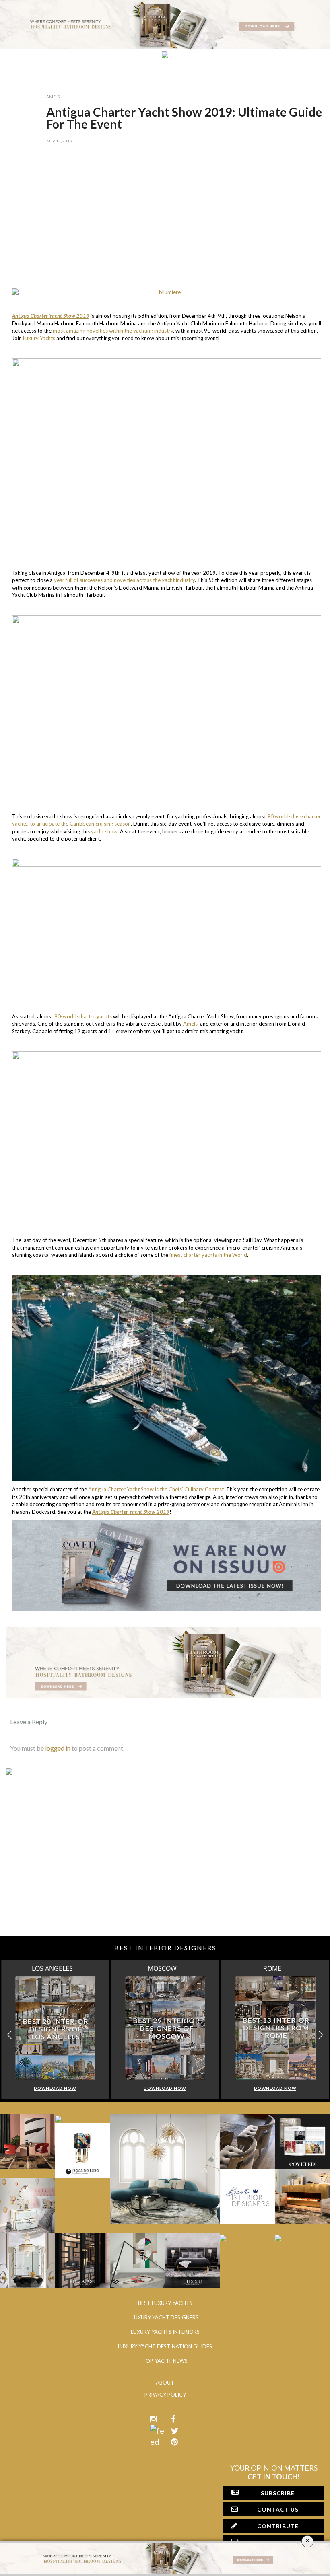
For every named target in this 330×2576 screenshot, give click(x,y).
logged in (58, 1748)
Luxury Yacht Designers (165, 2317)
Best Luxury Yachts (165, 2303)
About (165, 2383)
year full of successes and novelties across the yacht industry (124, 580)
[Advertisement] (164, 220)
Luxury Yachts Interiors (165, 2332)
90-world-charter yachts (83, 1016)
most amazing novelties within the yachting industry (113, 331)
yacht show (104, 831)
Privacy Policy (165, 2395)
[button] (321, 2035)
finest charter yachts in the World (208, 1255)
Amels (53, 97)
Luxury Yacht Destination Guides (165, 2346)
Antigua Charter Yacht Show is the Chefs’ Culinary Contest (156, 1489)
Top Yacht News (165, 2361)
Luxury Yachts (39, 338)
